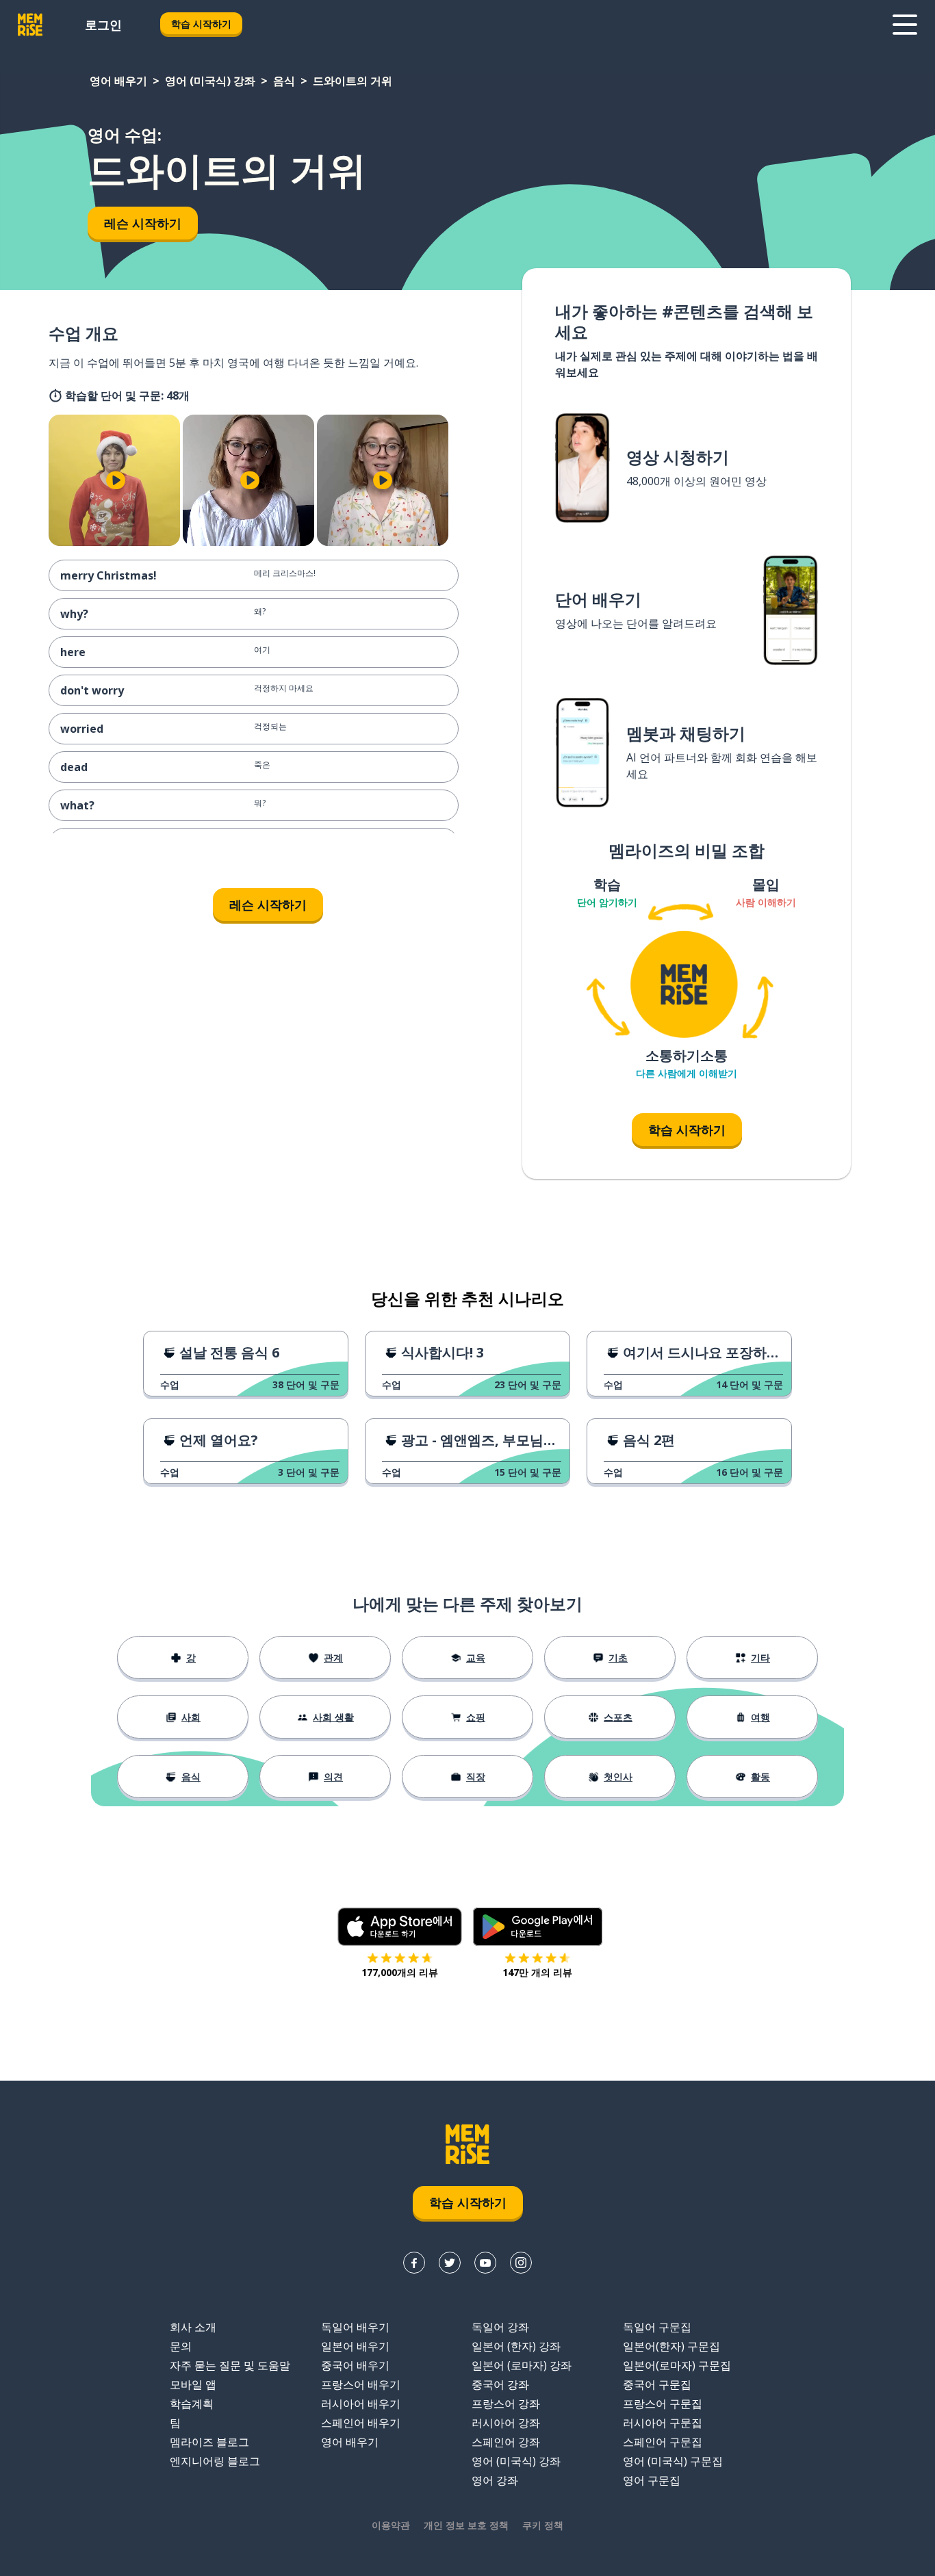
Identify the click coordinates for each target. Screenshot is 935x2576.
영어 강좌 (495, 2480)
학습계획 (192, 2404)
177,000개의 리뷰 (400, 1972)
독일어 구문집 (657, 2327)
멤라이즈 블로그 (209, 2442)
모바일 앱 (193, 2384)
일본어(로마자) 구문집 (677, 2365)
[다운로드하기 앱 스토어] (400, 1927)
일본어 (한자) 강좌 (516, 2346)
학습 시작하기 (201, 24)
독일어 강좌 (500, 2327)
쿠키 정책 (543, 2525)
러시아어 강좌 (506, 2423)
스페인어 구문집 (663, 2442)
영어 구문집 (652, 2480)
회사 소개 (193, 2327)
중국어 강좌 (500, 2384)
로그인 (103, 25)
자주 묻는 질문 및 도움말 (230, 2365)
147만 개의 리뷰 (537, 1972)
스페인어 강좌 (506, 2442)
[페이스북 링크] (414, 2263)
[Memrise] (30, 25)
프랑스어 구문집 (663, 2404)
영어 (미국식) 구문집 (673, 2461)
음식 (284, 81)
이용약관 (391, 2525)
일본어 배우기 (355, 2346)
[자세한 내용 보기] (905, 25)
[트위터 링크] (450, 2263)
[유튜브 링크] (485, 2263)
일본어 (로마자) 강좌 (522, 2365)
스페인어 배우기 (361, 2423)
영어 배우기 (118, 81)
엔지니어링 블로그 (215, 2461)
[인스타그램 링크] (521, 2263)
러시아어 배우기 (361, 2404)
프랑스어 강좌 (506, 2404)
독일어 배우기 (355, 2327)
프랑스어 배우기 (361, 2384)
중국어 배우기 (355, 2365)
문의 (181, 2346)
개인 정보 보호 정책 (466, 2525)
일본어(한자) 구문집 (671, 2346)
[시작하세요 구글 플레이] (538, 1927)
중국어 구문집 (657, 2384)
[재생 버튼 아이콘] (116, 480)
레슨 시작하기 (143, 223)
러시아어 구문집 (663, 2423)
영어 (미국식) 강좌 (210, 81)
